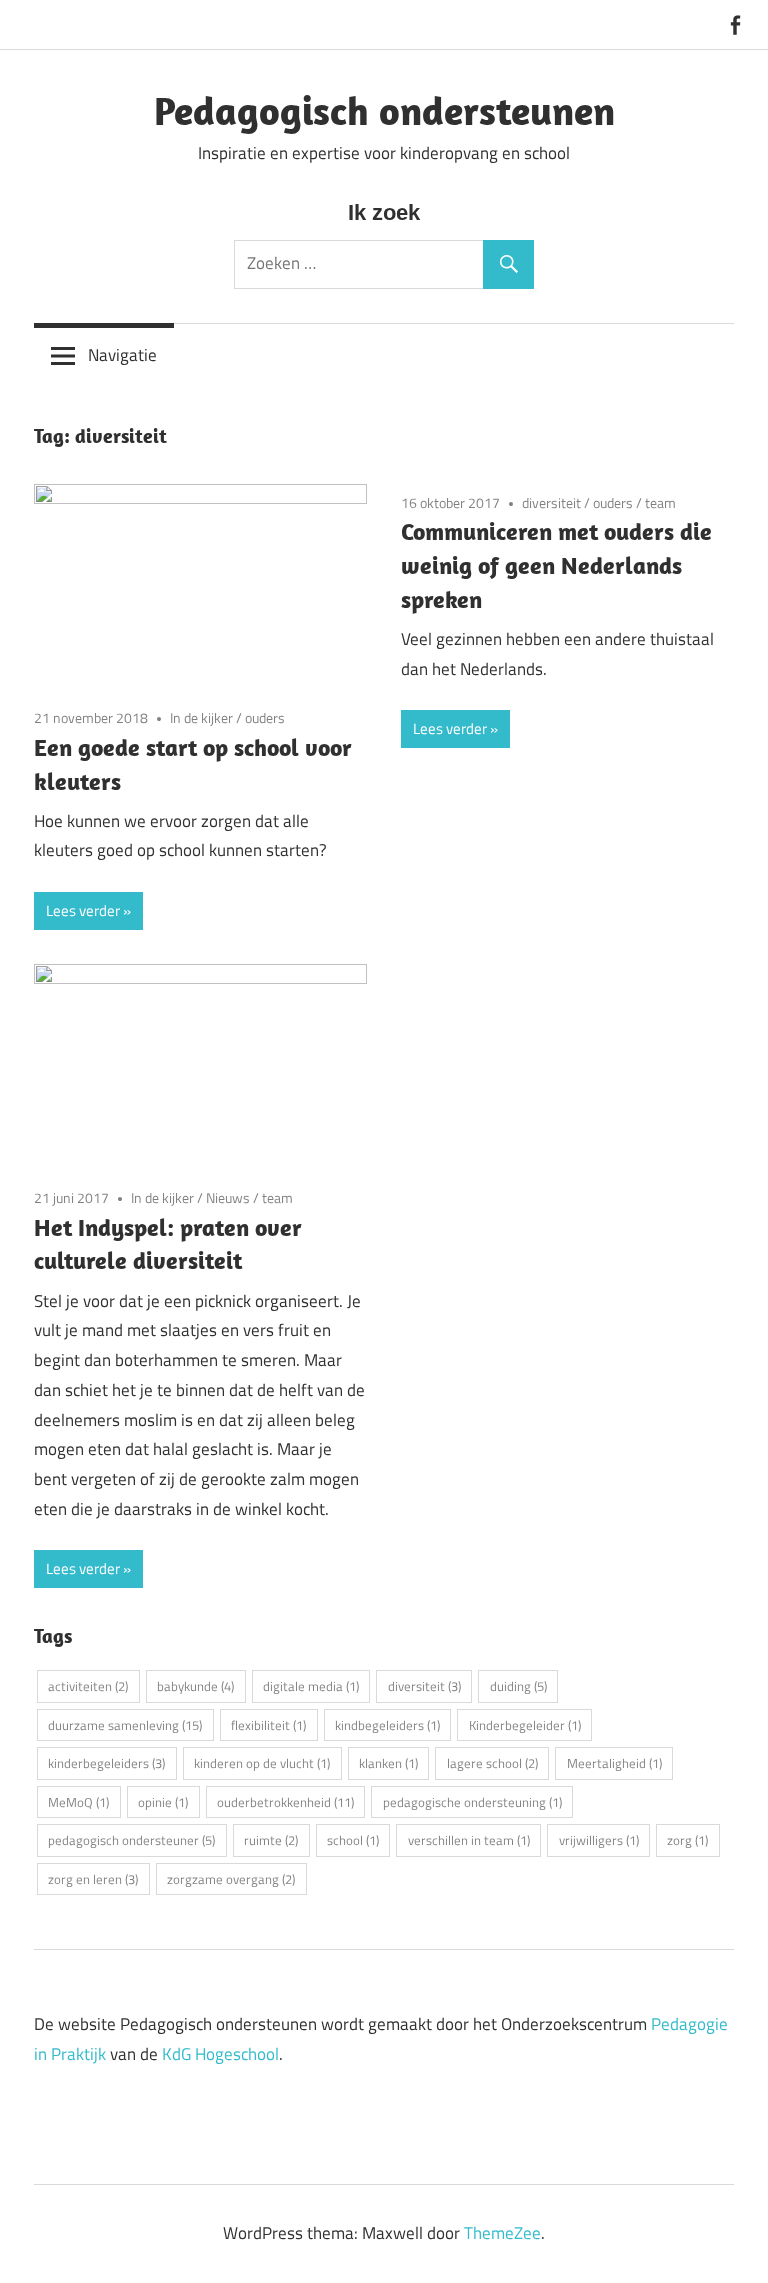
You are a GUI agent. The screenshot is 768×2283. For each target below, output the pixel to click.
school (353, 1840)
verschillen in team (469, 1840)
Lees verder (83, 910)
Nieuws (228, 1197)
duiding (518, 1686)
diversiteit (551, 502)
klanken (388, 1763)
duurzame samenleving (125, 1725)
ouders (265, 717)
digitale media (311, 1686)
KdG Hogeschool (220, 2054)
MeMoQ (78, 1802)
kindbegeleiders (387, 1725)
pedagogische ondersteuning (472, 1802)
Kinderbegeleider (525, 1725)
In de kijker (201, 717)
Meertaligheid (614, 1763)
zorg (687, 1840)
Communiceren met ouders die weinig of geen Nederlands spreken (556, 564)
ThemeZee (502, 2233)
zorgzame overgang (231, 1879)
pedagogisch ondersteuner (131, 1840)
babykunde (195, 1686)
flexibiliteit (268, 1725)
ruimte (271, 1840)
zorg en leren (93, 1879)
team (660, 502)
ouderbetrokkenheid (285, 1802)
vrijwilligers (599, 1840)
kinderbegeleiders (106, 1763)
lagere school (492, 1763)
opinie (163, 1802)
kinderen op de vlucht (262, 1763)
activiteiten (88, 1686)
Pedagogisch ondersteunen (384, 110)
